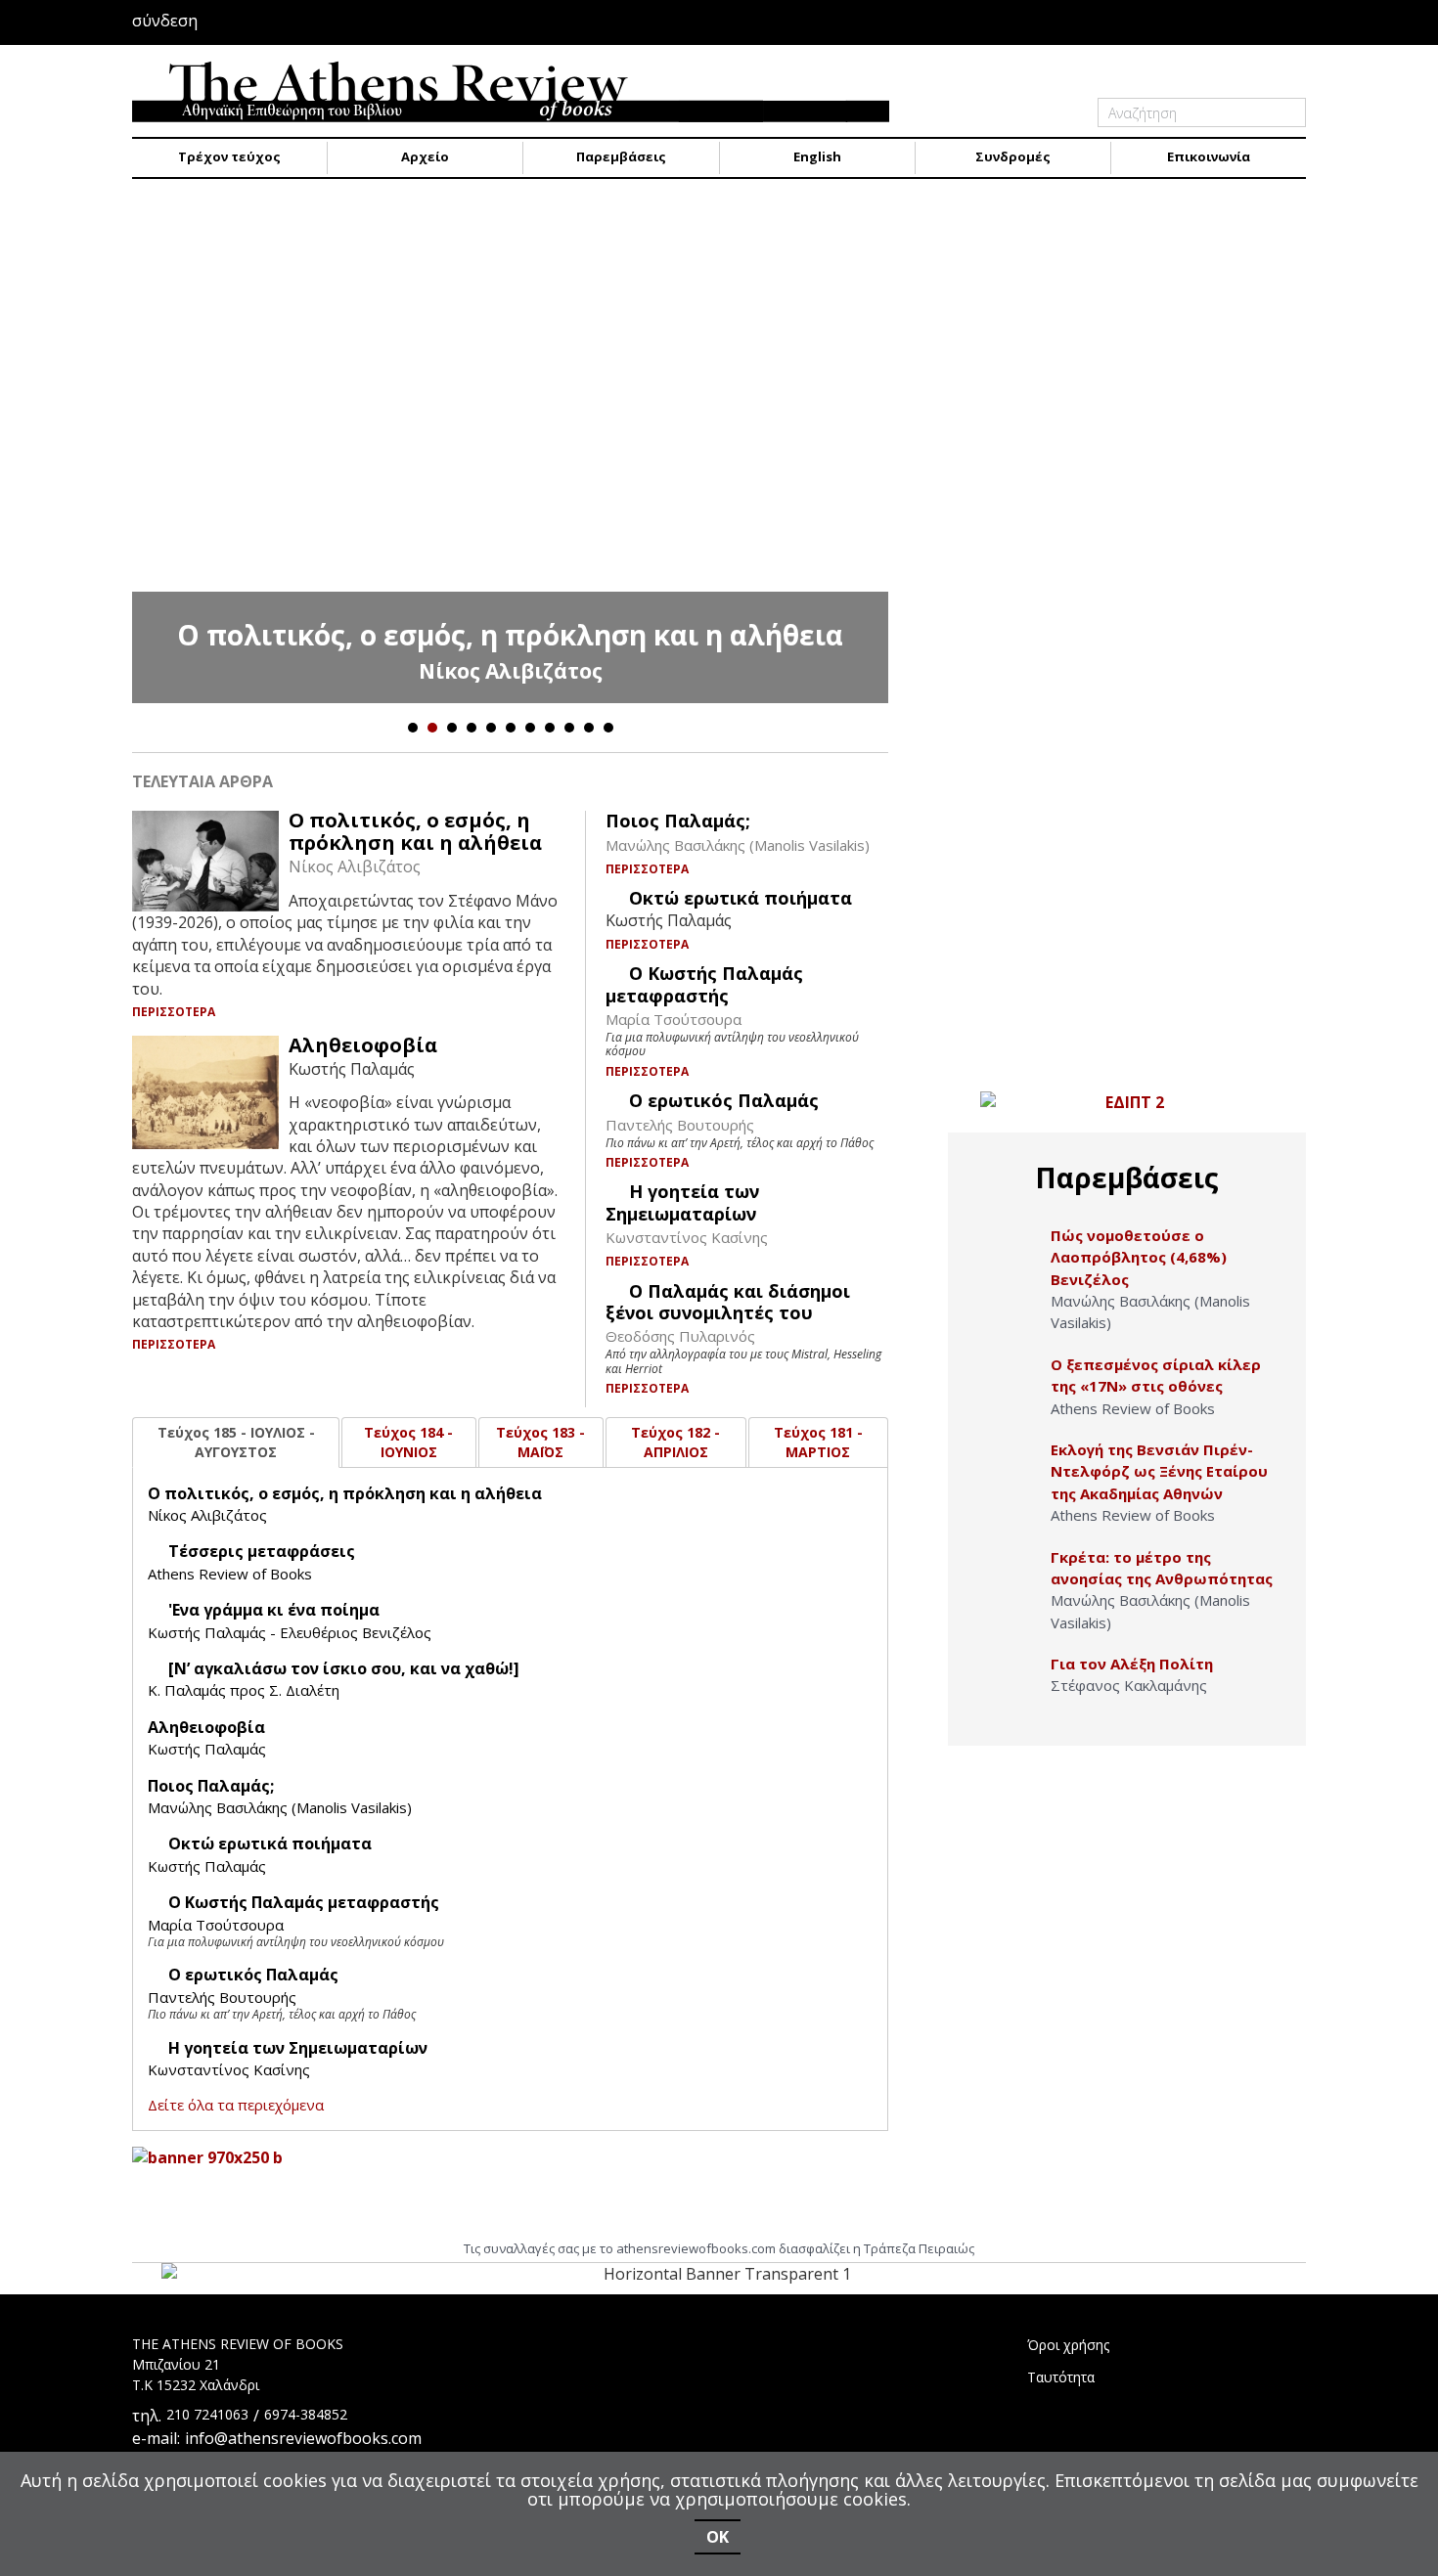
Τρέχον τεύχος (229, 156)
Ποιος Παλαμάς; (678, 821)
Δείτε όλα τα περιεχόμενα (236, 2105)
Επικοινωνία (1209, 156)
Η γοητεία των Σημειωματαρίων (682, 1202)
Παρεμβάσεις (621, 156)
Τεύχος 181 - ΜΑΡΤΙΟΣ (818, 1442)
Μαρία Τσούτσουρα (674, 1019)
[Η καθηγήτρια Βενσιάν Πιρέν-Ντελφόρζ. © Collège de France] (1009, 1470)
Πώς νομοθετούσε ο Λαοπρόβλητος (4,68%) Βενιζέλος (1139, 1257)
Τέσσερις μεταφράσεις (262, 1551)
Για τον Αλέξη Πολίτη (1132, 1664)
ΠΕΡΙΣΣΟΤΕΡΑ (175, 1012)
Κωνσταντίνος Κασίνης (687, 1237)
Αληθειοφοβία (363, 1045)
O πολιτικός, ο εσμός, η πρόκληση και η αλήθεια (510, 635)
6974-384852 (306, 2414)
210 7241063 (207, 2414)
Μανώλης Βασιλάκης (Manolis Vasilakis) (738, 845)
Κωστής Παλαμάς (207, 1749)
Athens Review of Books (230, 1574)
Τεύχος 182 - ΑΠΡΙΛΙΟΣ (675, 1442)
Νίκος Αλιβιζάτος (511, 671)
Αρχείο (425, 156)
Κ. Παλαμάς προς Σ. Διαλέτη (244, 1690)
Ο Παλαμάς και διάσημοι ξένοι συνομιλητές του (728, 1302)
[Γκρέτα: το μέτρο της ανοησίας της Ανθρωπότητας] (1009, 1578)
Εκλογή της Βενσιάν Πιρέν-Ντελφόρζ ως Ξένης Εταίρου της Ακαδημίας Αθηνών (1159, 1471)
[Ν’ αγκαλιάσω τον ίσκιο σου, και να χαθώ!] (344, 1668)
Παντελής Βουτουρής (680, 1125)
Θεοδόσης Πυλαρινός (680, 1336)
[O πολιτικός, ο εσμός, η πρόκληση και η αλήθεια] (510, 451)
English (817, 156)
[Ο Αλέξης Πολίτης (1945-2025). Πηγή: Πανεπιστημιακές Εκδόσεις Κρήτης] (1009, 1685)
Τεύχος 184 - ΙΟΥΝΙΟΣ (408, 1442)
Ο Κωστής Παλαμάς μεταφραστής (704, 984)
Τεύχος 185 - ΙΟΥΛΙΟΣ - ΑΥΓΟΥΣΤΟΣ (236, 1442)
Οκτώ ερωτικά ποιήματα (741, 898)
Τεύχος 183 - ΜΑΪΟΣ (540, 1442)
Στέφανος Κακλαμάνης (1129, 1685)
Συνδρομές (1013, 156)
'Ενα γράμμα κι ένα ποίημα (274, 1610)
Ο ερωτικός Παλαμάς (724, 1100)
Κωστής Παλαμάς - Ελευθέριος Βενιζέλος (290, 1632)
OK (718, 2537)
